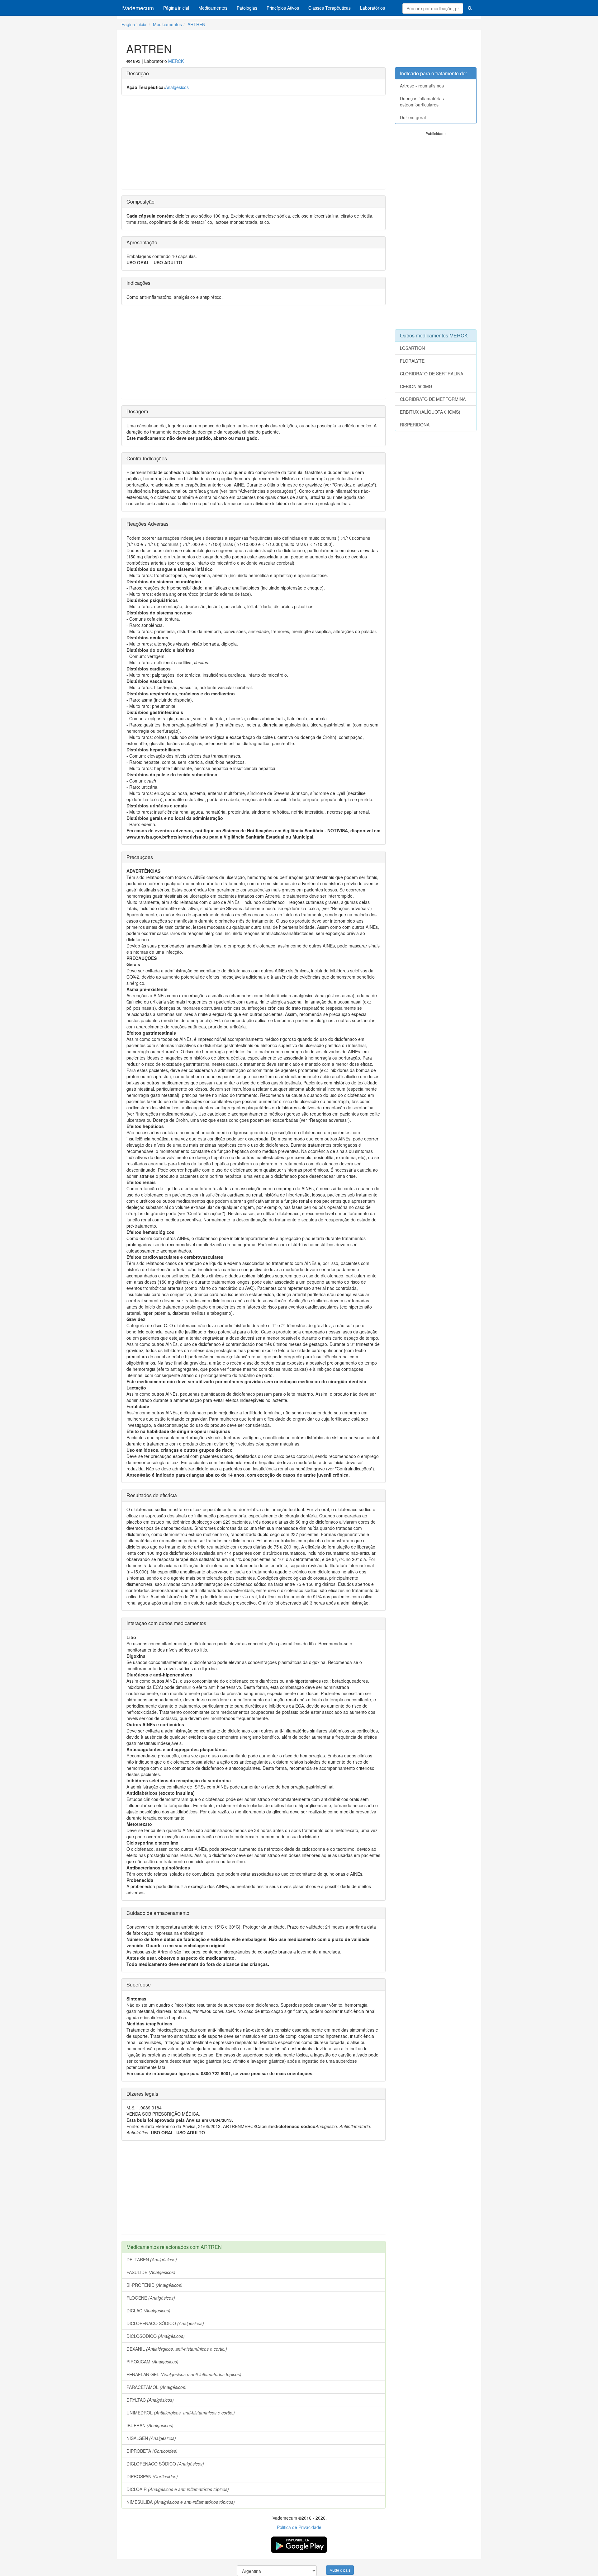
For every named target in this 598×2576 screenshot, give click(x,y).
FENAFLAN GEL (184, 2374)
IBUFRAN (150, 2425)
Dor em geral (413, 117)
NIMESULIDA (181, 2502)
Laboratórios (373, 8)
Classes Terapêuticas (330, 8)
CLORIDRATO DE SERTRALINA (432, 374)
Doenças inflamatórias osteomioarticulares (422, 101)
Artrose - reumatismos (422, 86)
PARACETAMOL (157, 2387)
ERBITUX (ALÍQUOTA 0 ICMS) (430, 412)
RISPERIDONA (415, 425)
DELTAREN (152, 2259)
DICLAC (148, 2310)
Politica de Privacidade (299, 2527)
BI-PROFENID (154, 2285)
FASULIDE (151, 2272)
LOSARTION (412, 348)
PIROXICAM (152, 2362)
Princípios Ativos (283, 8)
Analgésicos (177, 87)
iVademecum (138, 8)
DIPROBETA (152, 2451)
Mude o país (340, 2570)
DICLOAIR (178, 2489)
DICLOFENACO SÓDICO (165, 2323)
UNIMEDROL (181, 2413)
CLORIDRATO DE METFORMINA (433, 399)
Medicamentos (213, 8)
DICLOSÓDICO (156, 2336)
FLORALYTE (412, 361)
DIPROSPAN (152, 2476)
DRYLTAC (150, 2400)
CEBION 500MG (416, 386)
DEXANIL (177, 2349)
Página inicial (176, 8)
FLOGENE (151, 2298)
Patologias (247, 8)
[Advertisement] (254, 145)
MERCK (176, 61)
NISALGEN (151, 2438)
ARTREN (196, 24)
